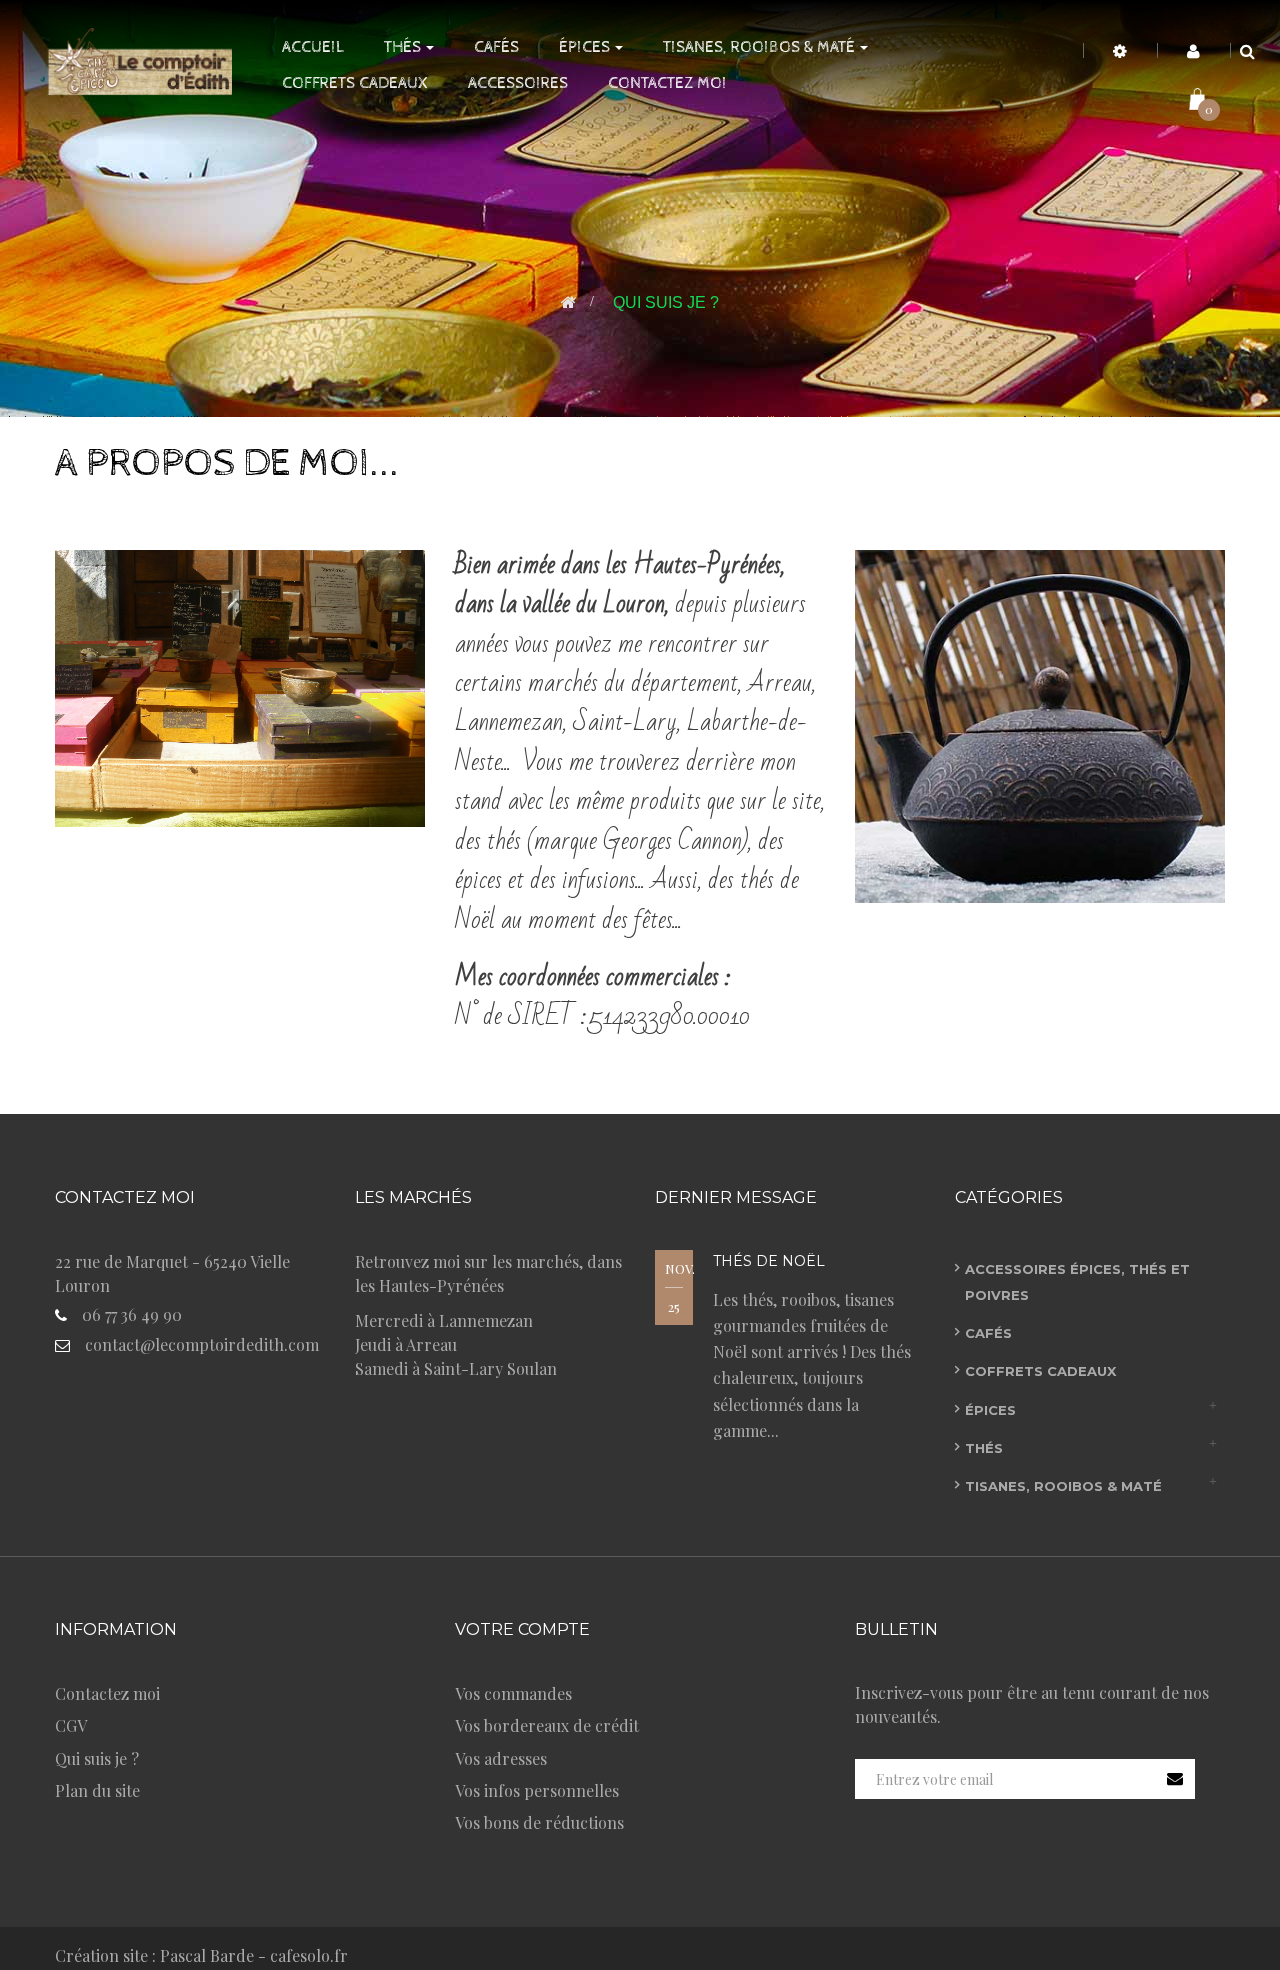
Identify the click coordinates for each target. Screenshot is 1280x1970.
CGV (71, 1725)
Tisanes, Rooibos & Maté (1063, 1486)
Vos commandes (513, 1693)
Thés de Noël (769, 1261)
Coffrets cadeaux (1040, 1371)
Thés (984, 1448)
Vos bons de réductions (539, 1822)
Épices (990, 1410)
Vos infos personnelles (537, 1790)
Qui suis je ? (97, 1758)
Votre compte (522, 1629)
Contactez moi (107, 1693)
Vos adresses (501, 1758)
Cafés (988, 1333)
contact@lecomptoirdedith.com (202, 1344)
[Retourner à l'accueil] (568, 302)
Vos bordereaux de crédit (547, 1725)
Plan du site (97, 1790)
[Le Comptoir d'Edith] (133, 58)
